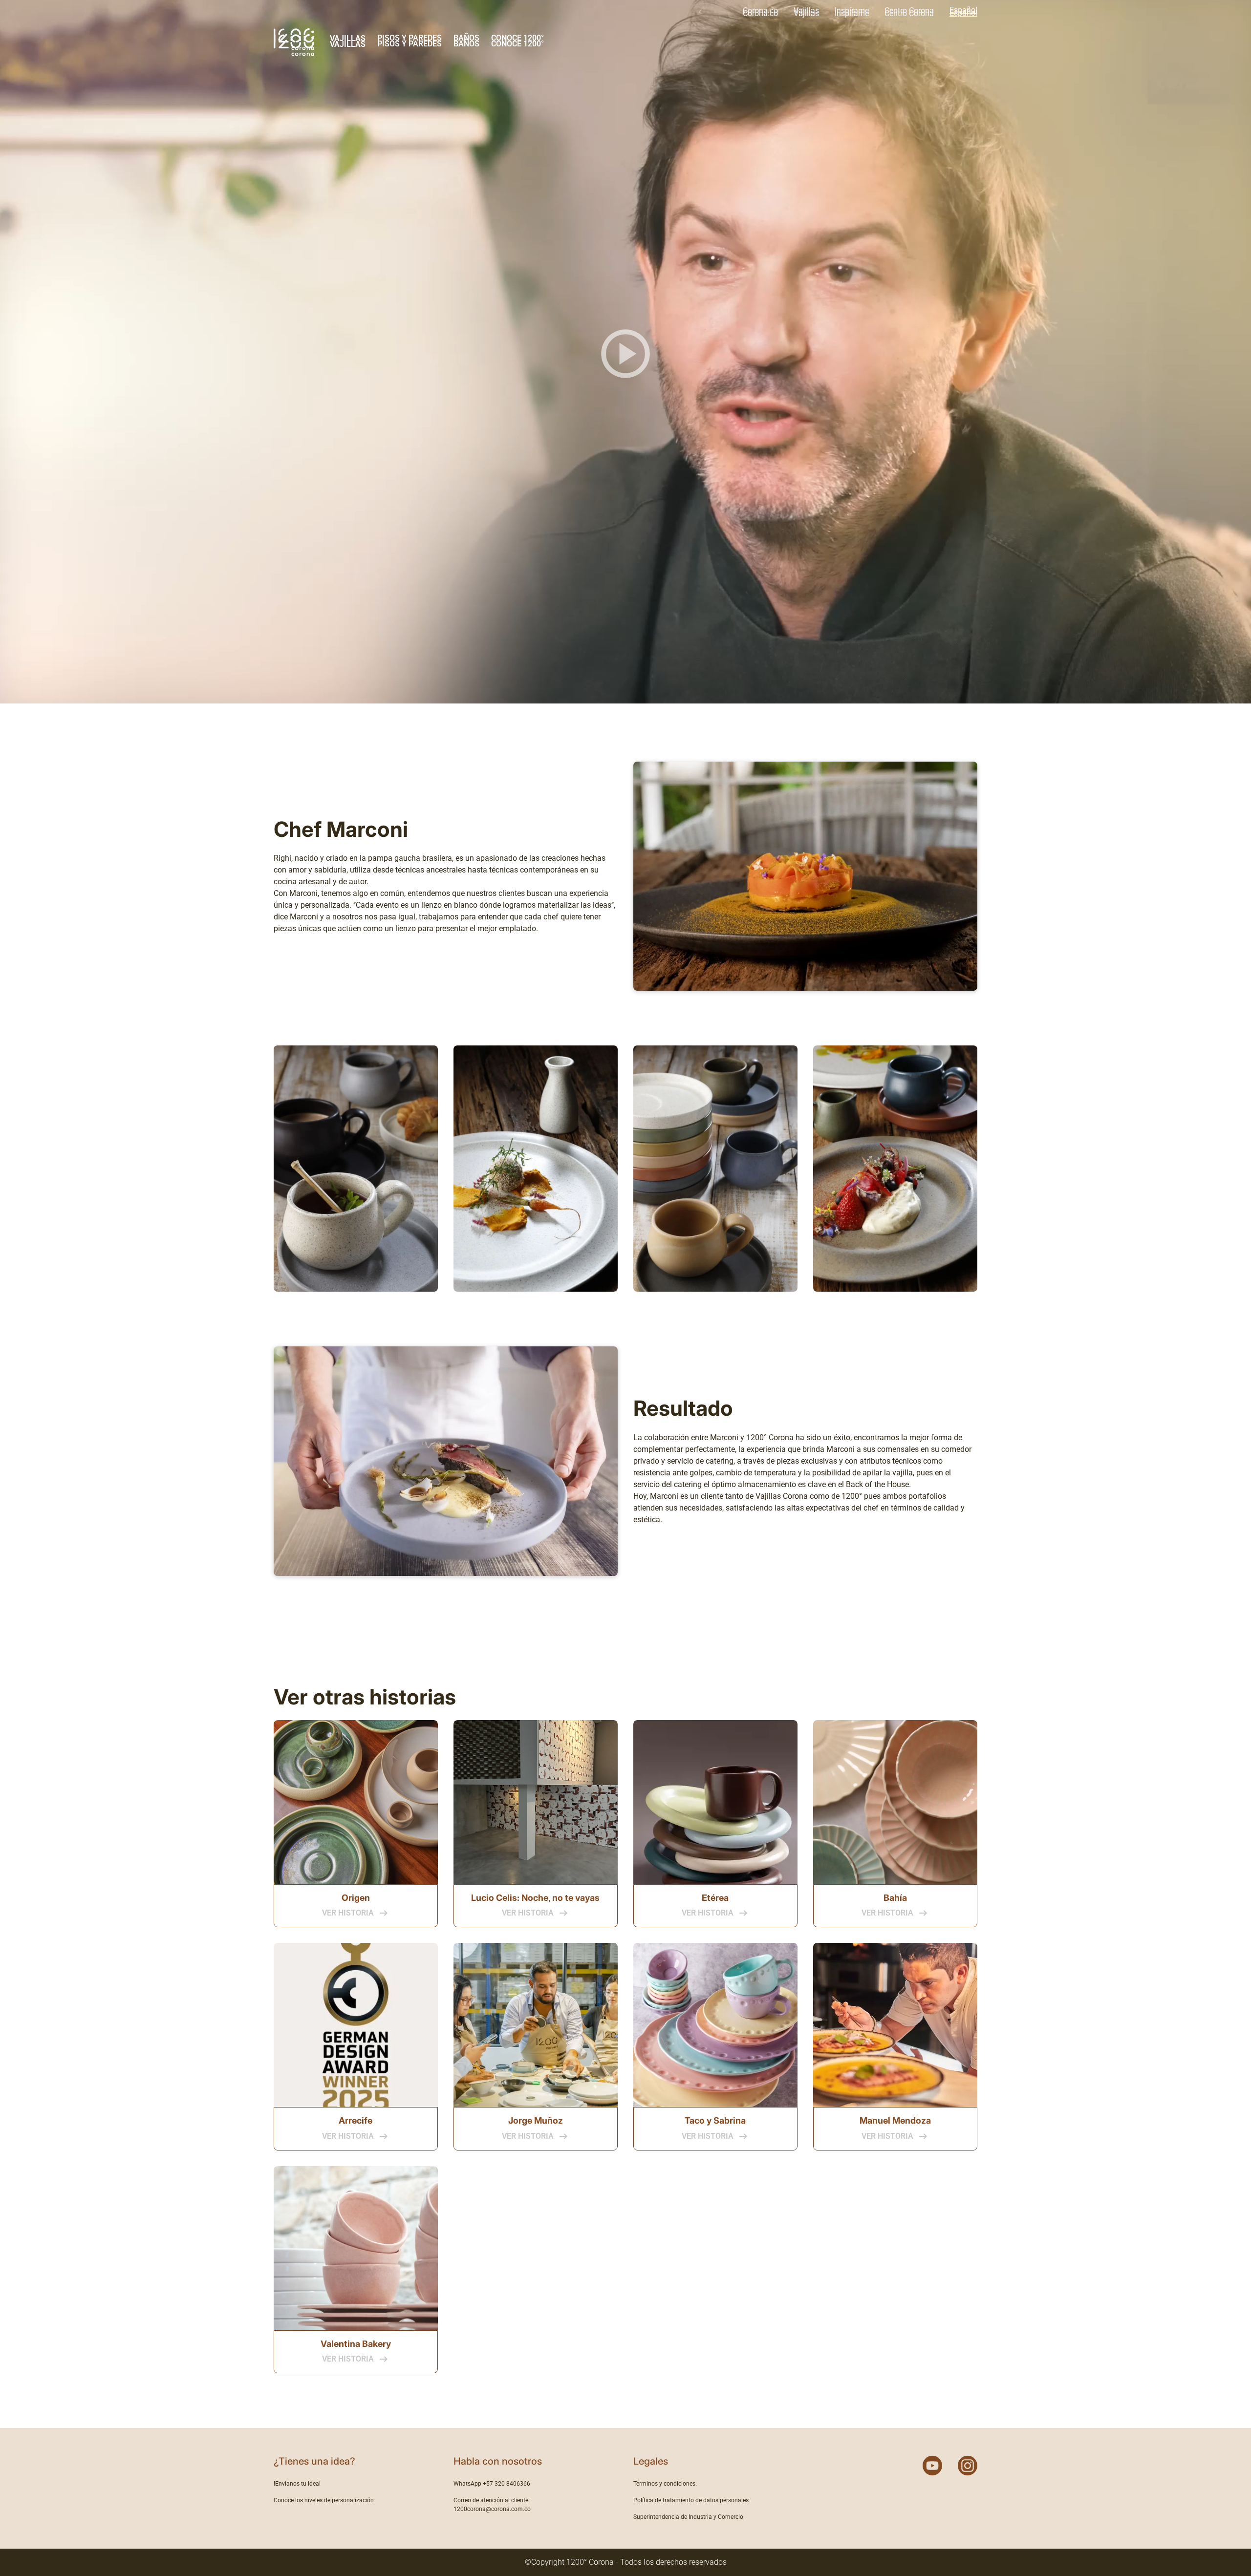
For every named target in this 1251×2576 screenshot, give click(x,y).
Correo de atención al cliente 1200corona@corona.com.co (492, 2505)
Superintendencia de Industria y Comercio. (689, 2517)
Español (963, 10)
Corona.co (760, 11)
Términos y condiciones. (665, 2484)
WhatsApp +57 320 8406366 (492, 2484)
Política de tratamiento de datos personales (691, 2500)
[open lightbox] (356, 1169)
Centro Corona (909, 11)
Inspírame (852, 11)
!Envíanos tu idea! (297, 2484)
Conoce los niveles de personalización (324, 2500)
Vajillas (806, 11)
